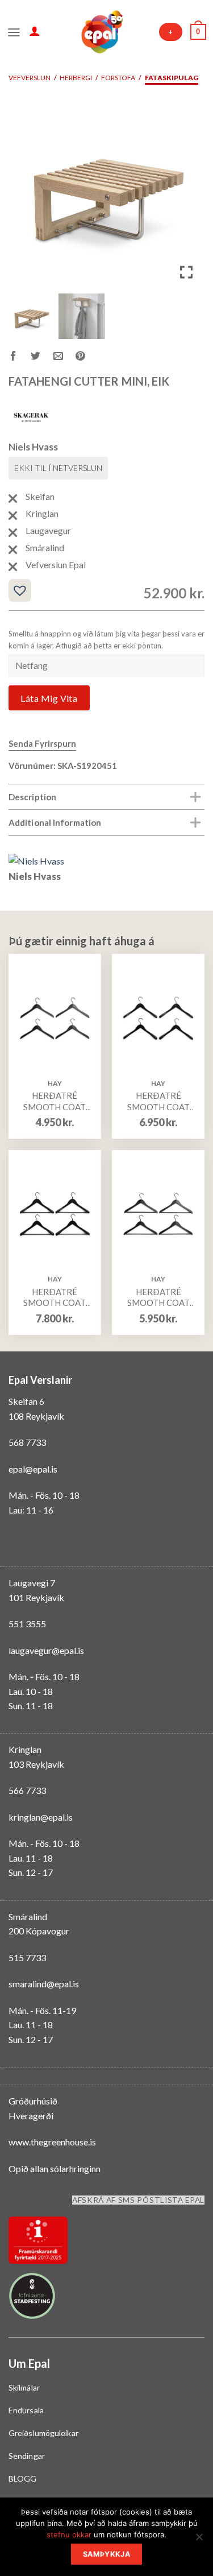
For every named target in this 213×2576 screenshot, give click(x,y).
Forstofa (118, 78)
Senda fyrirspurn (42, 743)
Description (32, 797)
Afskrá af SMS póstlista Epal (138, 2200)
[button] (187, 195)
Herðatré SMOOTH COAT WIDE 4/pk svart (158, 1101)
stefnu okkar (69, 2534)
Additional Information (55, 822)
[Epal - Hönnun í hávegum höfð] (101, 32)
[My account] (35, 31)
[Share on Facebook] (20, 357)
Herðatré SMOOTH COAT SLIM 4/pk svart (55, 1101)
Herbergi (76, 78)
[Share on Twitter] (42, 357)
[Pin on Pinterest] (87, 357)
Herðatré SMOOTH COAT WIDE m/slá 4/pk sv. (55, 1298)
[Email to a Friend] (64, 357)
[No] (199, 2540)
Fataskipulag (172, 78)
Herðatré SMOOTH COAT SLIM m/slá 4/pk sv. (158, 1298)
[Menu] (14, 31)
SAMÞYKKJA (106, 2554)
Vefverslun (30, 78)
